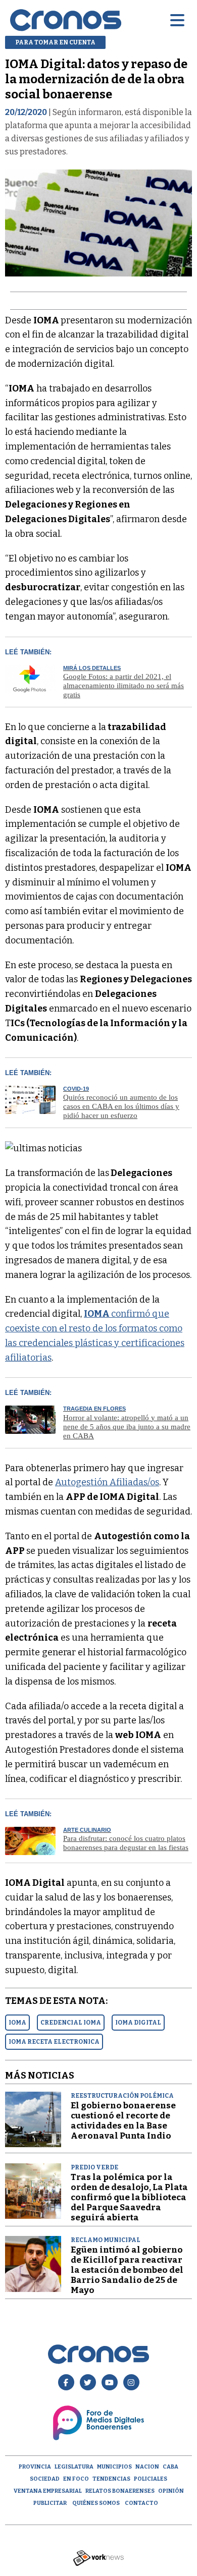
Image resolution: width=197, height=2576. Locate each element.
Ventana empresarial (48, 2491)
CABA (170, 2467)
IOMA (17, 2023)
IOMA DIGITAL (138, 2023)
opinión (171, 2491)
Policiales (151, 2479)
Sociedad (45, 2479)
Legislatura (74, 2467)
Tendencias (111, 2479)
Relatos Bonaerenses (120, 2491)
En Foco (76, 2479)
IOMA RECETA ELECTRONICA (54, 2042)
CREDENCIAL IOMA (71, 2023)
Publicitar (50, 2503)
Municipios (114, 2467)
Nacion (147, 2467)
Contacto (141, 2503)
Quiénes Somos (96, 2503)
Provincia (35, 2467)
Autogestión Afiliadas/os (107, 1482)
